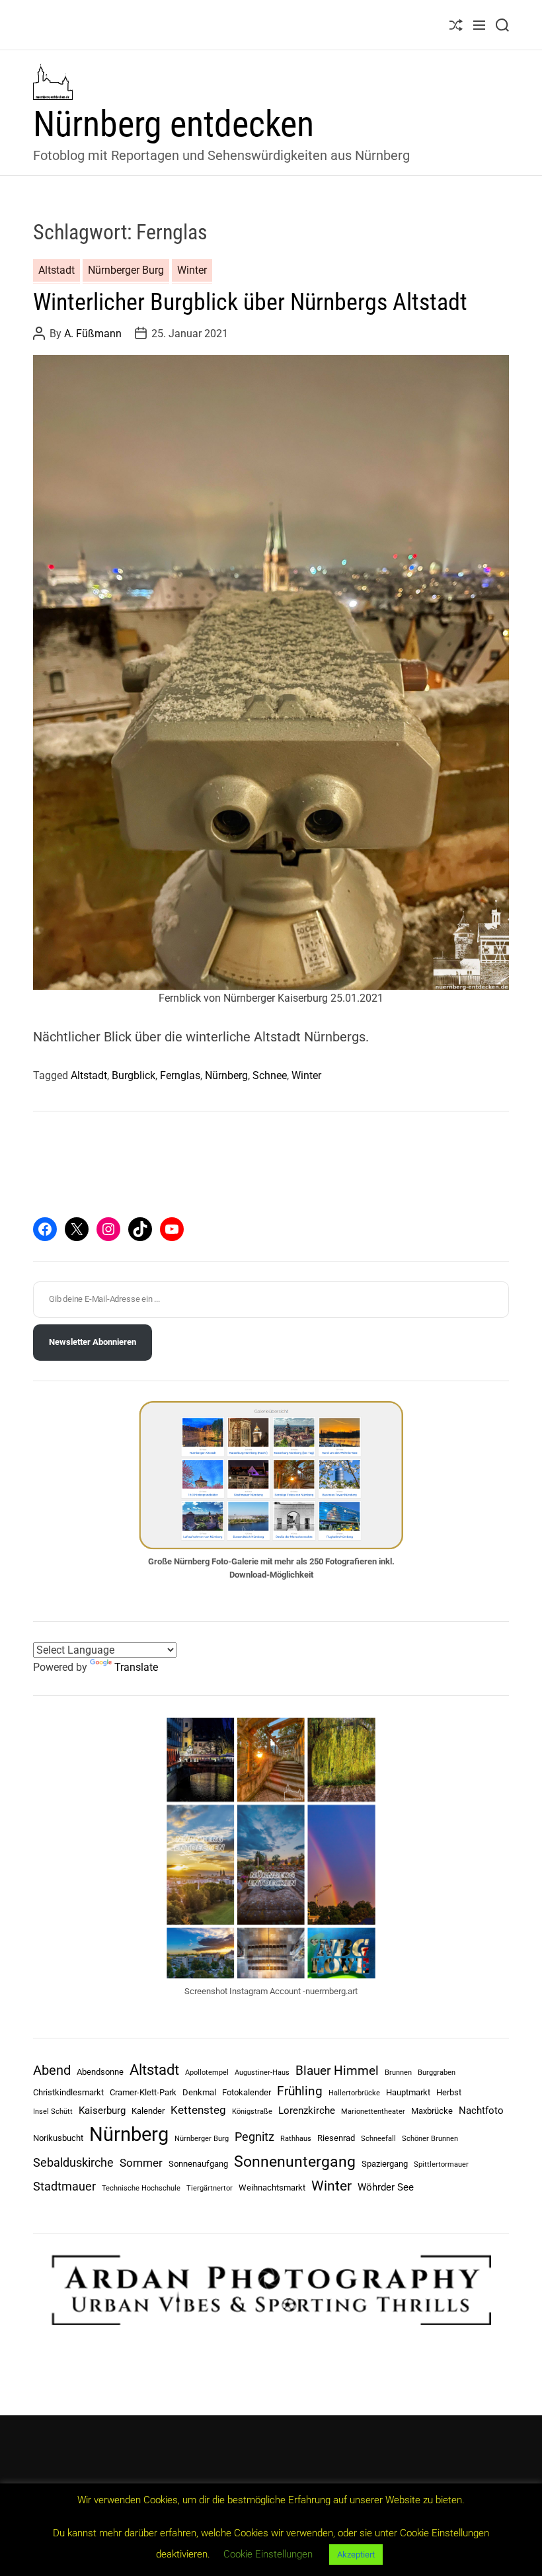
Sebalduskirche (73, 2162)
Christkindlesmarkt (68, 2092)
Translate (136, 1667)
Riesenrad (336, 2138)
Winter (192, 270)
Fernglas (180, 1075)
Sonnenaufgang (198, 2164)
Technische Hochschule (141, 2188)
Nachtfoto (481, 2111)
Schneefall (378, 2139)
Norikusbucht (58, 2138)
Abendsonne (100, 2072)
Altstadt (57, 270)
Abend (52, 2070)
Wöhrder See (386, 2187)
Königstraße (252, 2112)
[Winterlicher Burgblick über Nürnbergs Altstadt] (271, 672)
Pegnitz (254, 2137)
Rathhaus (296, 2139)
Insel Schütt (53, 2112)
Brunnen (398, 2073)
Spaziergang (385, 2164)
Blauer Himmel (337, 2071)
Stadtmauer (64, 2186)
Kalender (148, 2111)
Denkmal (199, 2092)
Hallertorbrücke (354, 2093)
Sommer (141, 2163)
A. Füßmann (93, 334)
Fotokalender (247, 2092)
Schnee (270, 1075)
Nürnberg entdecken (174, 124)
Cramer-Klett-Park (143, 2092)
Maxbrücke (432, 2111)
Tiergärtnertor (210, 2188)
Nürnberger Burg (126, 270)
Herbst (449, 2092)
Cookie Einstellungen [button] (268, 2554)
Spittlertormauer (441, 2164)
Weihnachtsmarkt (272, 2188)
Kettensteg (198, 2110)
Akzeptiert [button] (356, 2555)
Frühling (300, 2091)
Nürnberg (226, 1075)
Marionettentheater (373, 2112)
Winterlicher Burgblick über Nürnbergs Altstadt (250, 302)
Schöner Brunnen (430, 2139)
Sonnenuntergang (295, 2162)
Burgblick (134, 1075)
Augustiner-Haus (262, 2073)
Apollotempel (207, 2073)
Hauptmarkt (408, 2092)
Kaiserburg (102, 2111)
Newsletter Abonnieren (93, 1342)
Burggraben (437, 2073)
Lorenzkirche (307, 2111)
